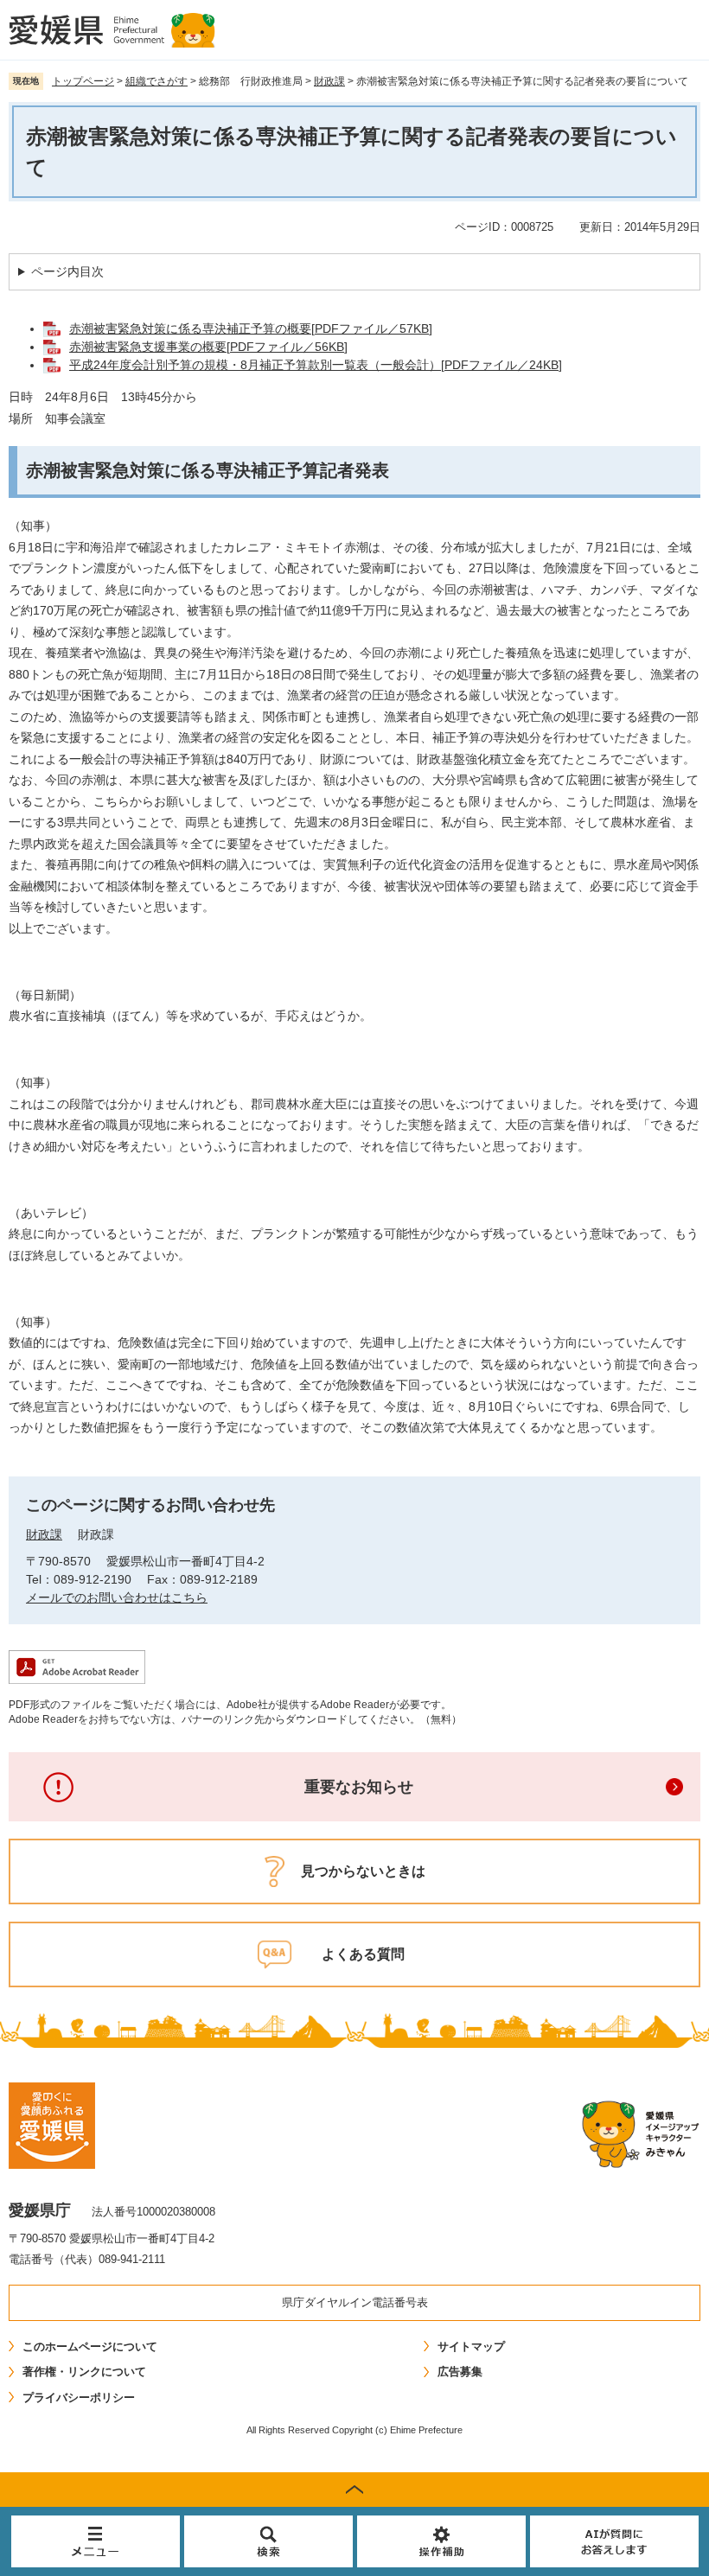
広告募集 (460, 2372)
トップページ (83, 81)
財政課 (329, 81)
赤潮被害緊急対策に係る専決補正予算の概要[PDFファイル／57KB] (251, 328)
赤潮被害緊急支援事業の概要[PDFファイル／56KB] (208, 347)
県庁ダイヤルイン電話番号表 (355, 2302)
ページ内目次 (67, 271)
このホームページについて (90, 2346)
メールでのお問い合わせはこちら (117, 1597)
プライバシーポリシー (79, 2397)
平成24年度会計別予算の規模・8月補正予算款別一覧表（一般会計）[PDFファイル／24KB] (316, 365)
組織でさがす (156, 81)
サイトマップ (471, 2346)
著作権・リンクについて (84, 2372)
